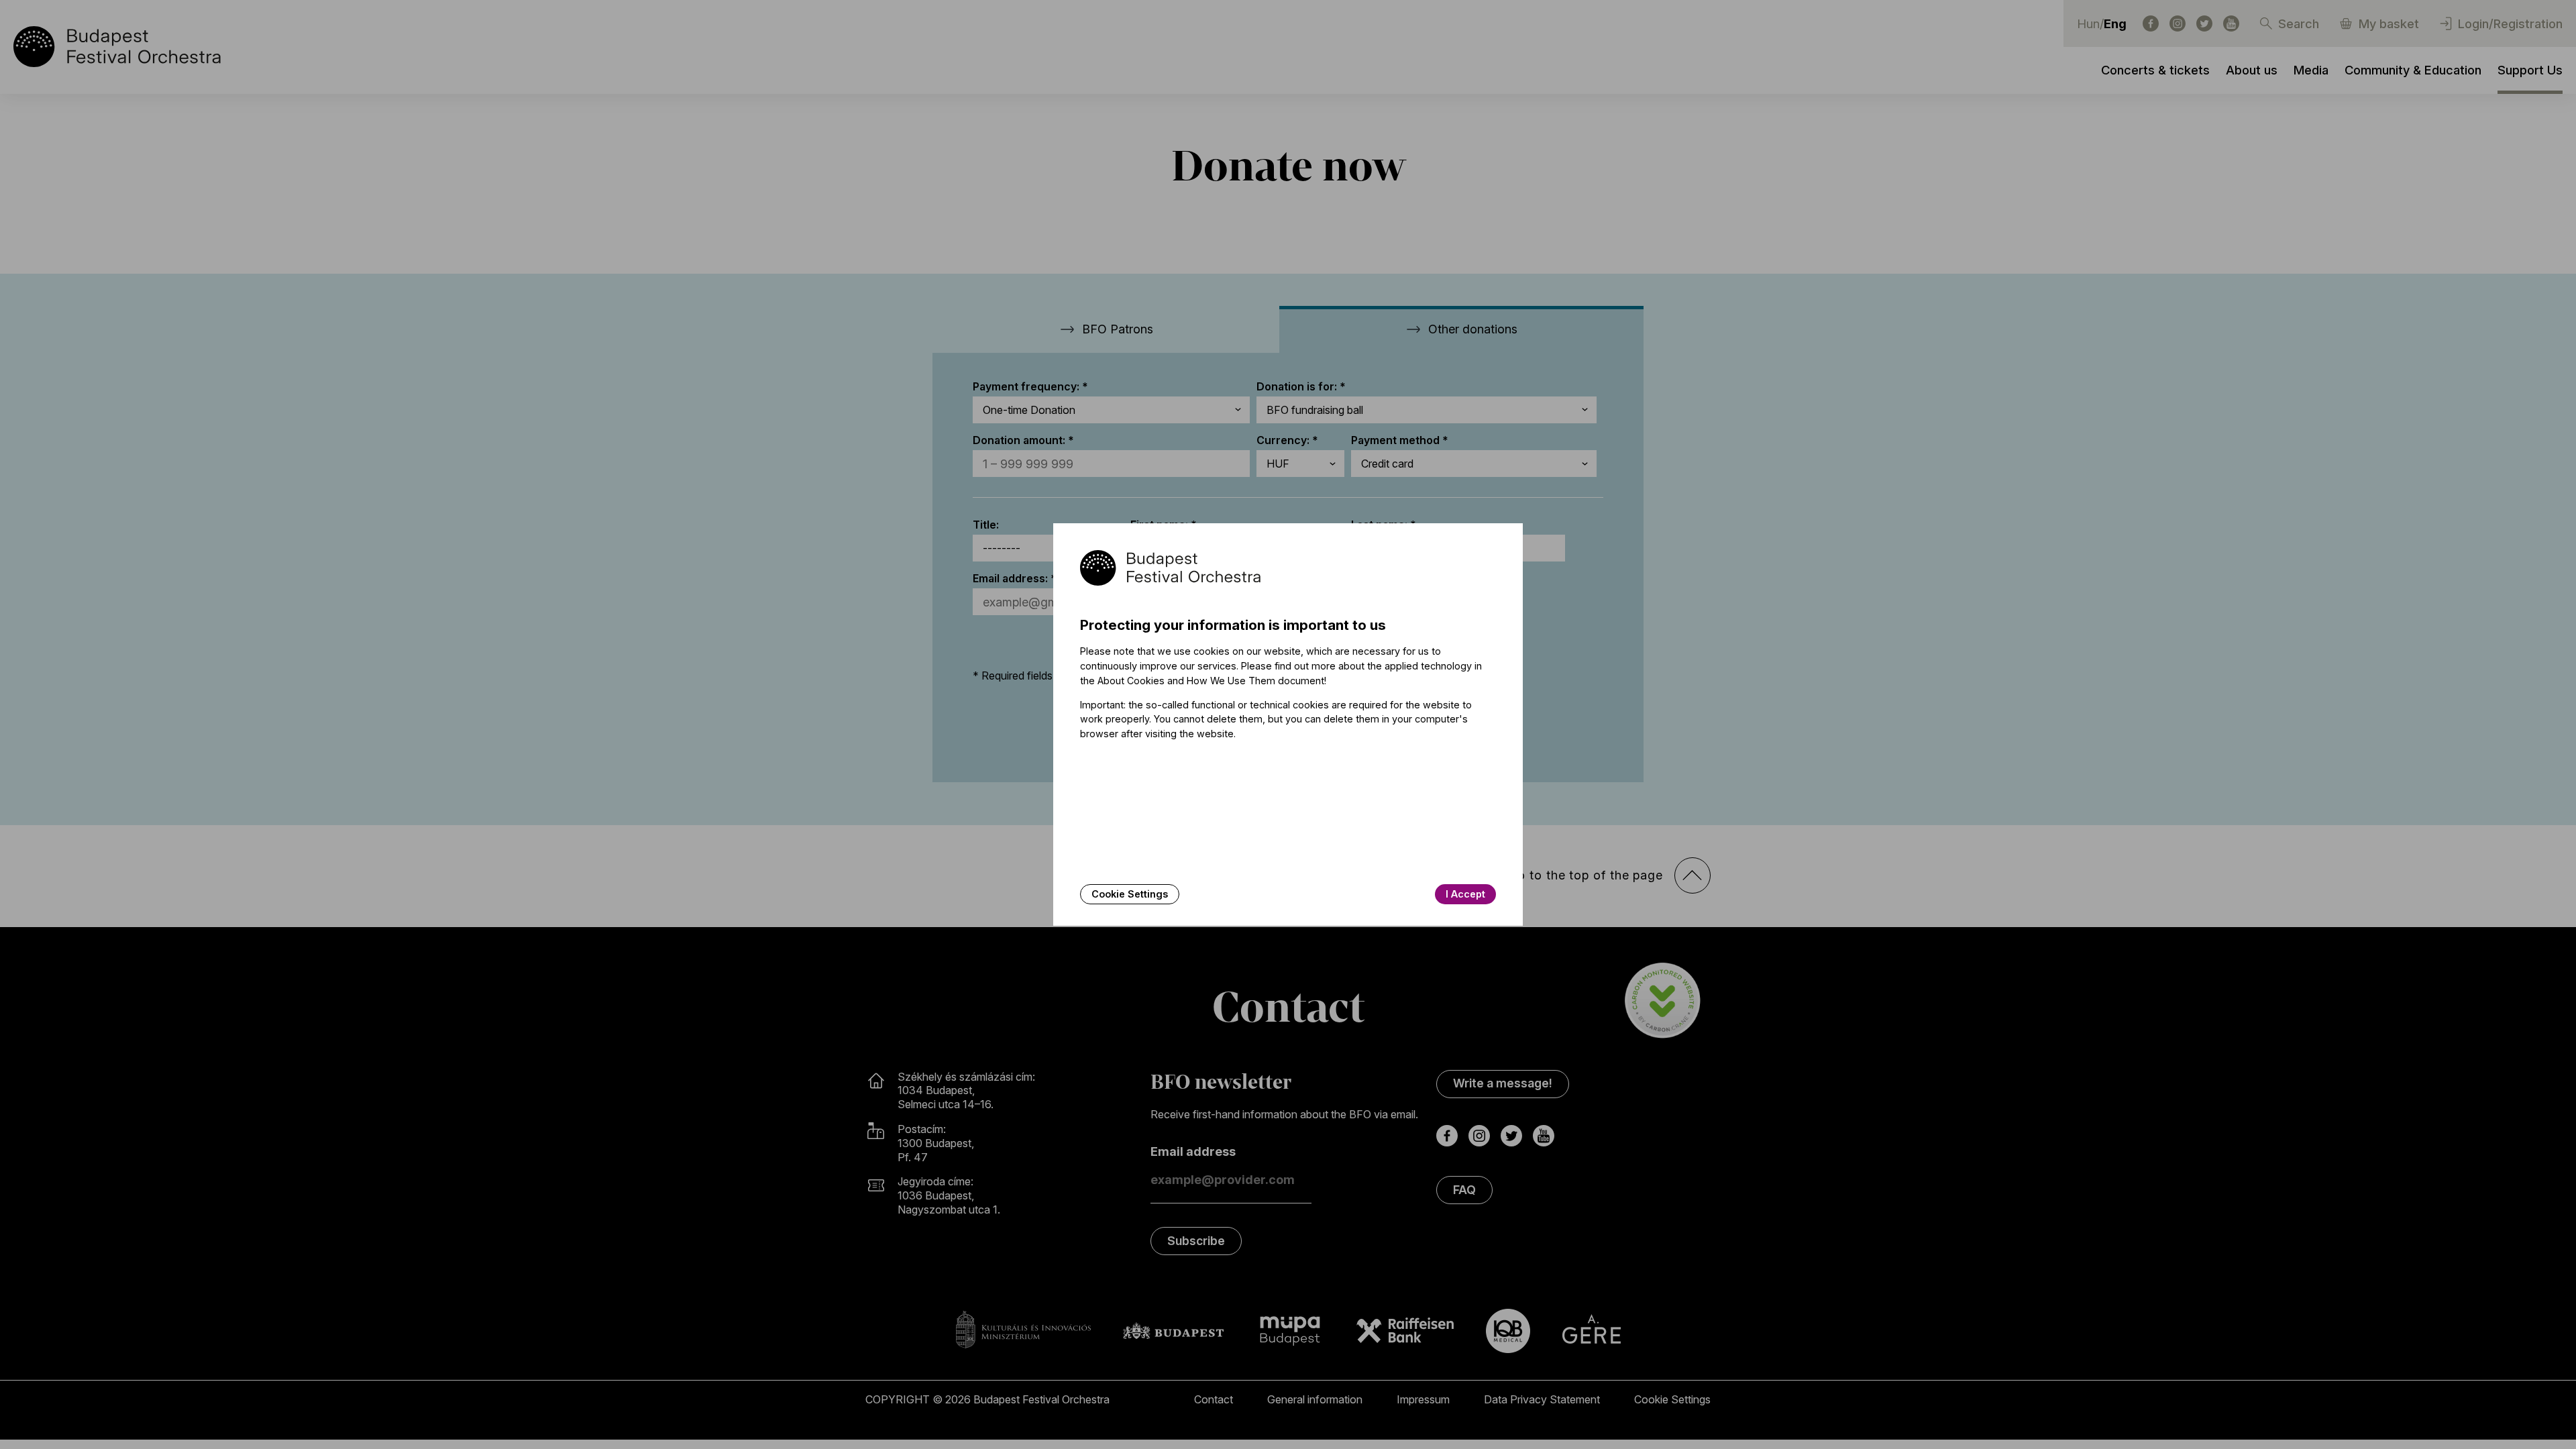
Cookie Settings (1130, 894)
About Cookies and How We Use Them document (1211, 681)
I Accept (1465, 894)
